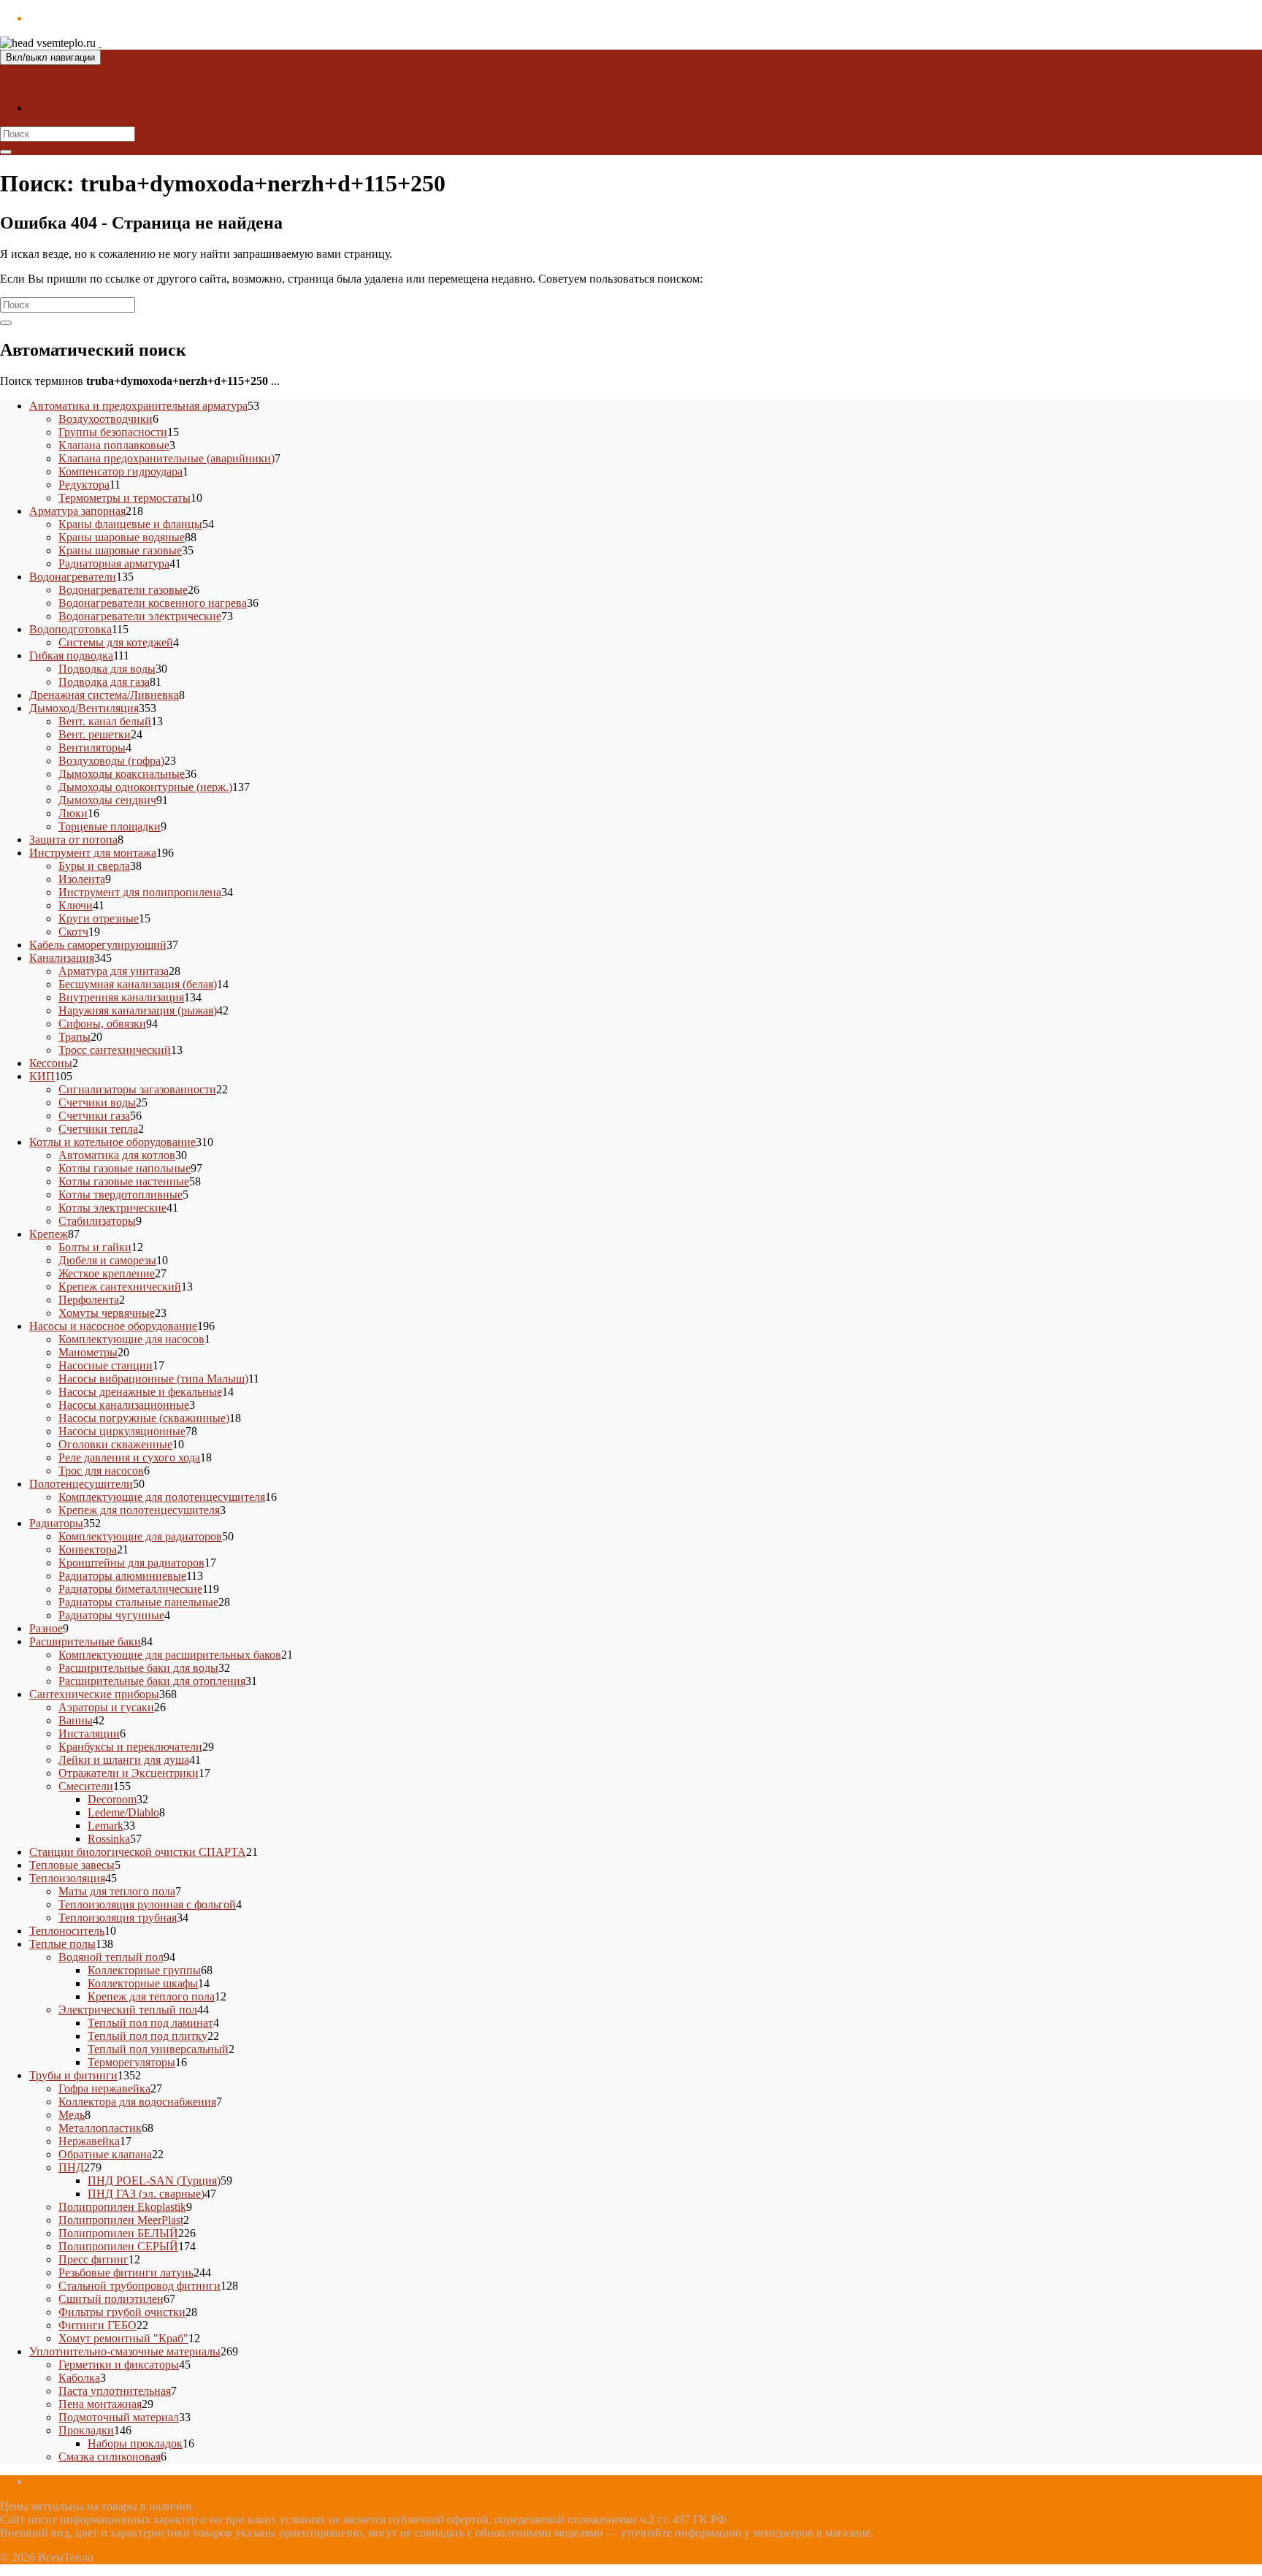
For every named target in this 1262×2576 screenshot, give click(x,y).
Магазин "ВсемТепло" (56, 83)
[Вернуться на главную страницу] (100, 43)
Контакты (54, 108)
